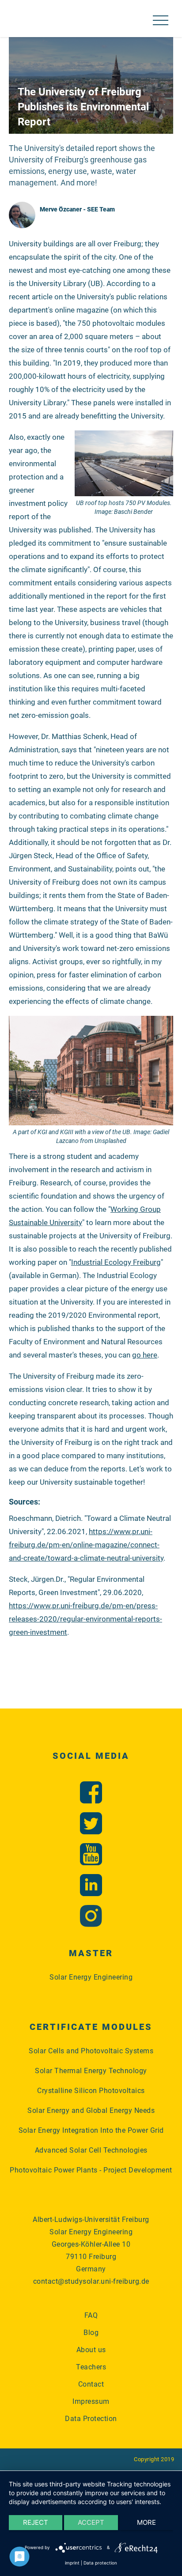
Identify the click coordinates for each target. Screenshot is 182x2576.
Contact (91, 2384)
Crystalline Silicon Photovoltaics (91, 2091)
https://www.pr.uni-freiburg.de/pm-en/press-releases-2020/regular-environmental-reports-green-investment (85, 1619)
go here (145, 1355)
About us (91, 2350)
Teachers (91, 2367)
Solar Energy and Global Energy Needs (91, 2110)
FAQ (91, 2315)
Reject (36, 2522)
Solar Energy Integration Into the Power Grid (91, 2130)
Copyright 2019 (154, 2459)
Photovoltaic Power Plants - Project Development (91, 2170)
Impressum (91, 2401)
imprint (72, 2563)
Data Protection (91, 2419)
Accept (91, 2522)
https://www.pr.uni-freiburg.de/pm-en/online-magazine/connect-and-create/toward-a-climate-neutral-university (86, 1545)
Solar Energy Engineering (91, 1977)
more (146, 2522)
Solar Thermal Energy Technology (91, 2071)
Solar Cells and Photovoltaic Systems (91, 2051)
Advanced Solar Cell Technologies (91, 2150)
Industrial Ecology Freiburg (116, 1262)
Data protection (100, 2563)
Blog (91, 2333)
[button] (160, 21)
